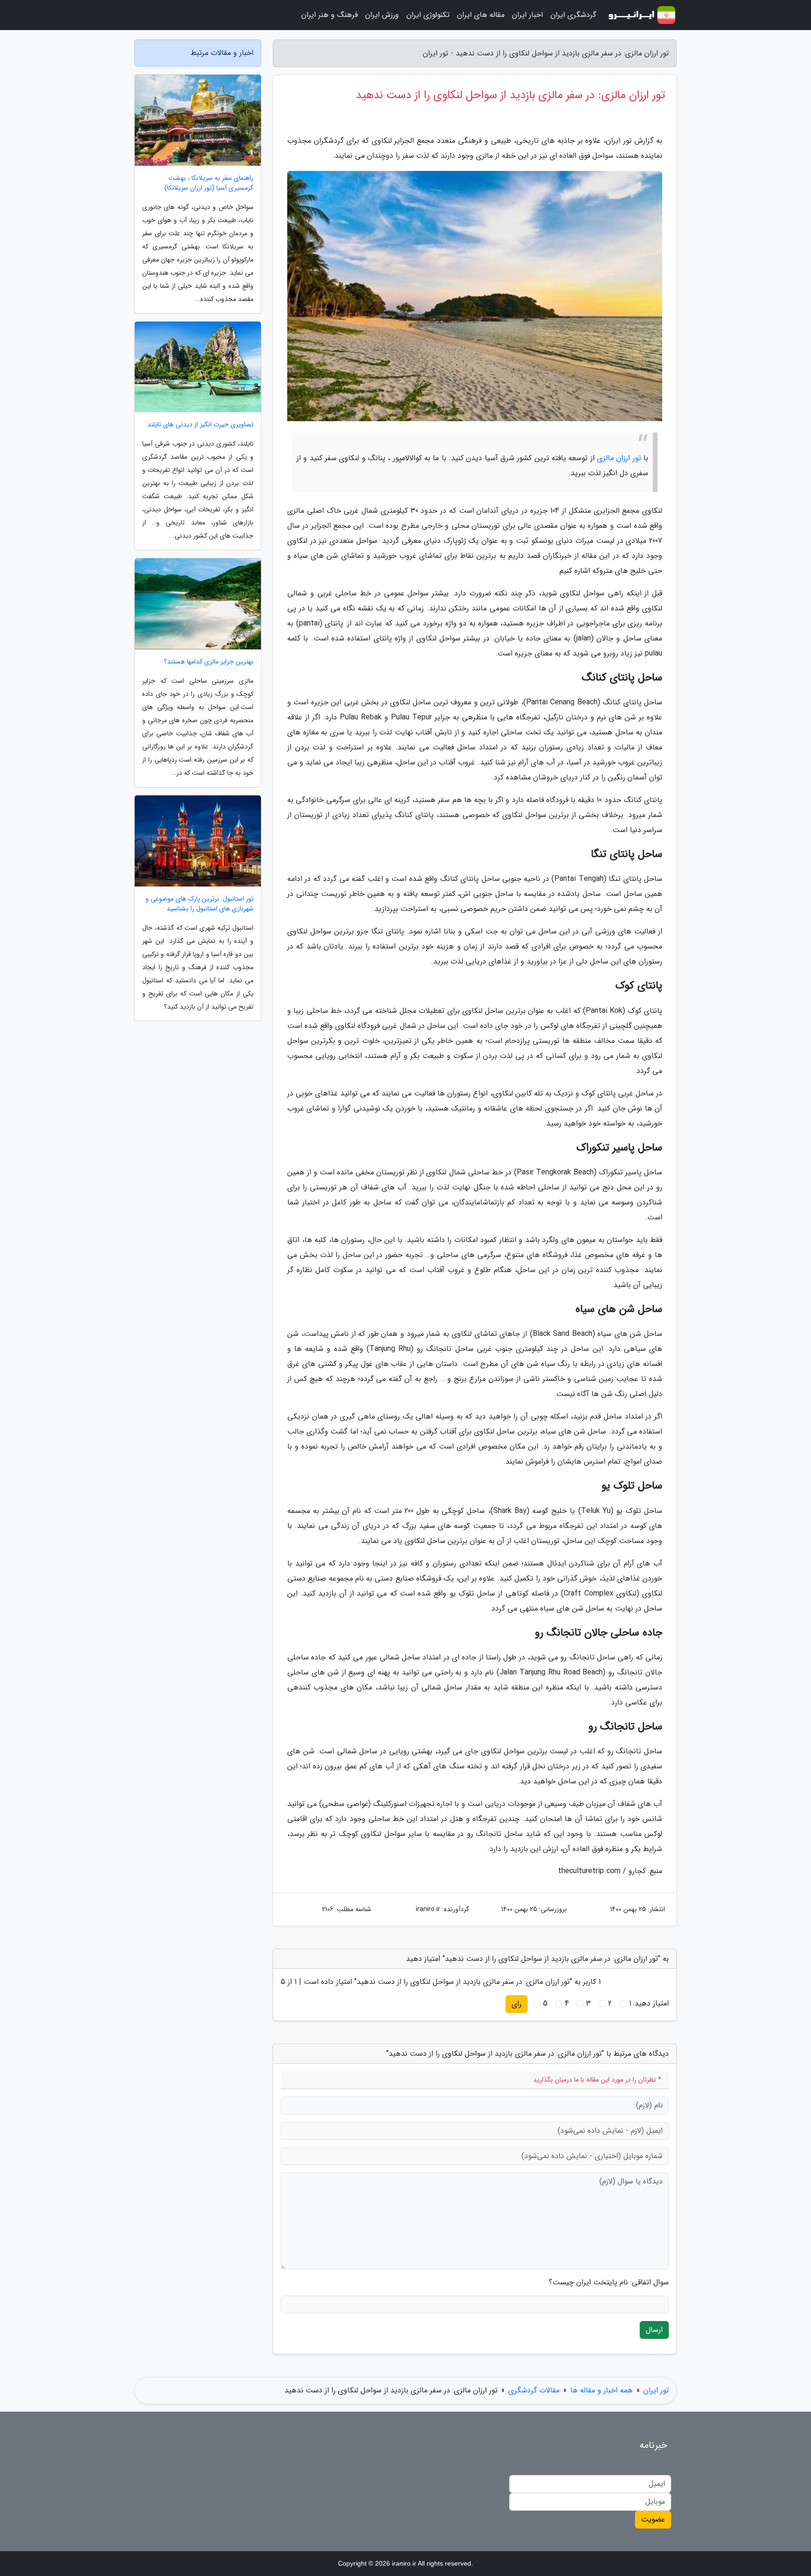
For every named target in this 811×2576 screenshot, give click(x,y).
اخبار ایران (528, 15)
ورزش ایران (382, 15)
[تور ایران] (642, 15)
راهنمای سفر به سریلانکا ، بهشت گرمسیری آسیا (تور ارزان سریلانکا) (209, 183)
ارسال (654, 2330)
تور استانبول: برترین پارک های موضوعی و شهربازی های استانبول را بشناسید (199, 904)
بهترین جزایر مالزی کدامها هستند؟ (209, 662)
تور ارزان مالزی (619, 458)
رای (516, 2004)
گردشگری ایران (573, 15)
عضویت (653, 2519)
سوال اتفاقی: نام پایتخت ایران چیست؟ (609, 2283)
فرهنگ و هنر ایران (329, 15)
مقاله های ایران (481, 15)
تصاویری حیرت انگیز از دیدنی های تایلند (200, 425)
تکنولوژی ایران (428, 15)
